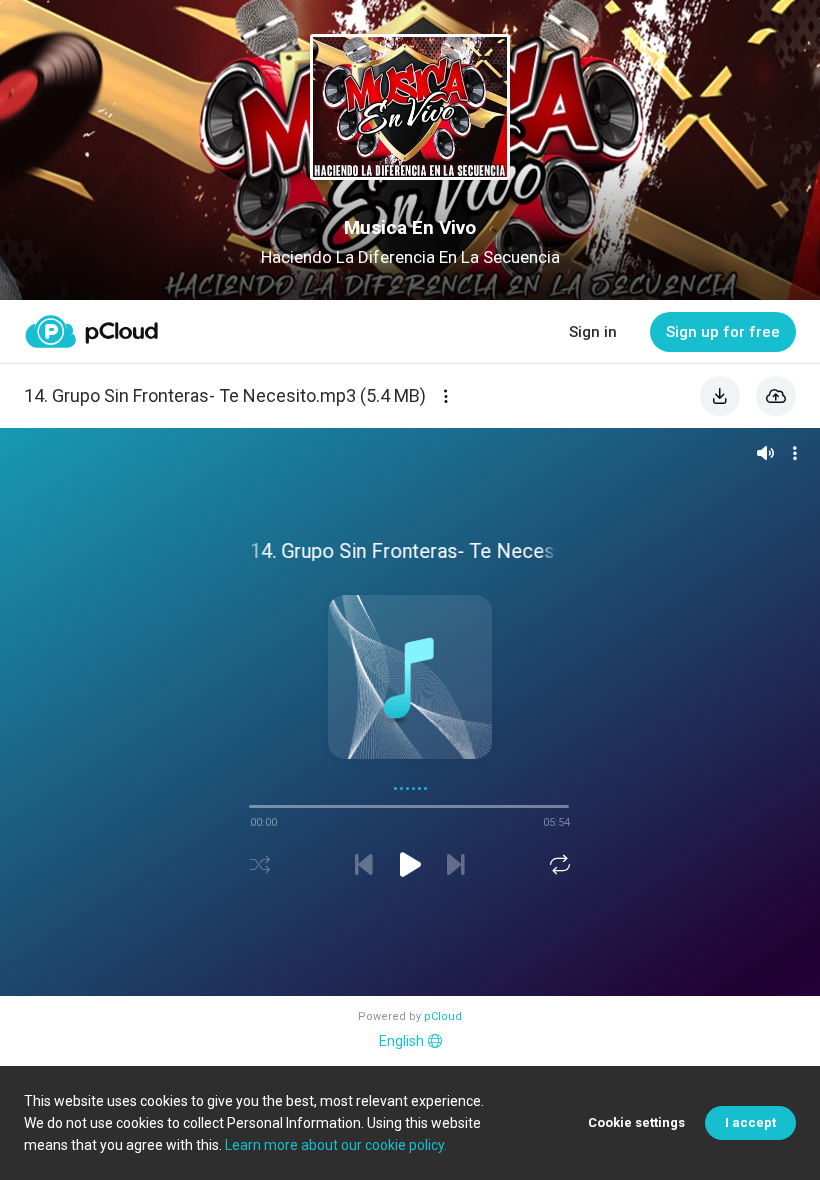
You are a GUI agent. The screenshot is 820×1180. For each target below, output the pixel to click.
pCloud (443, 1016)
